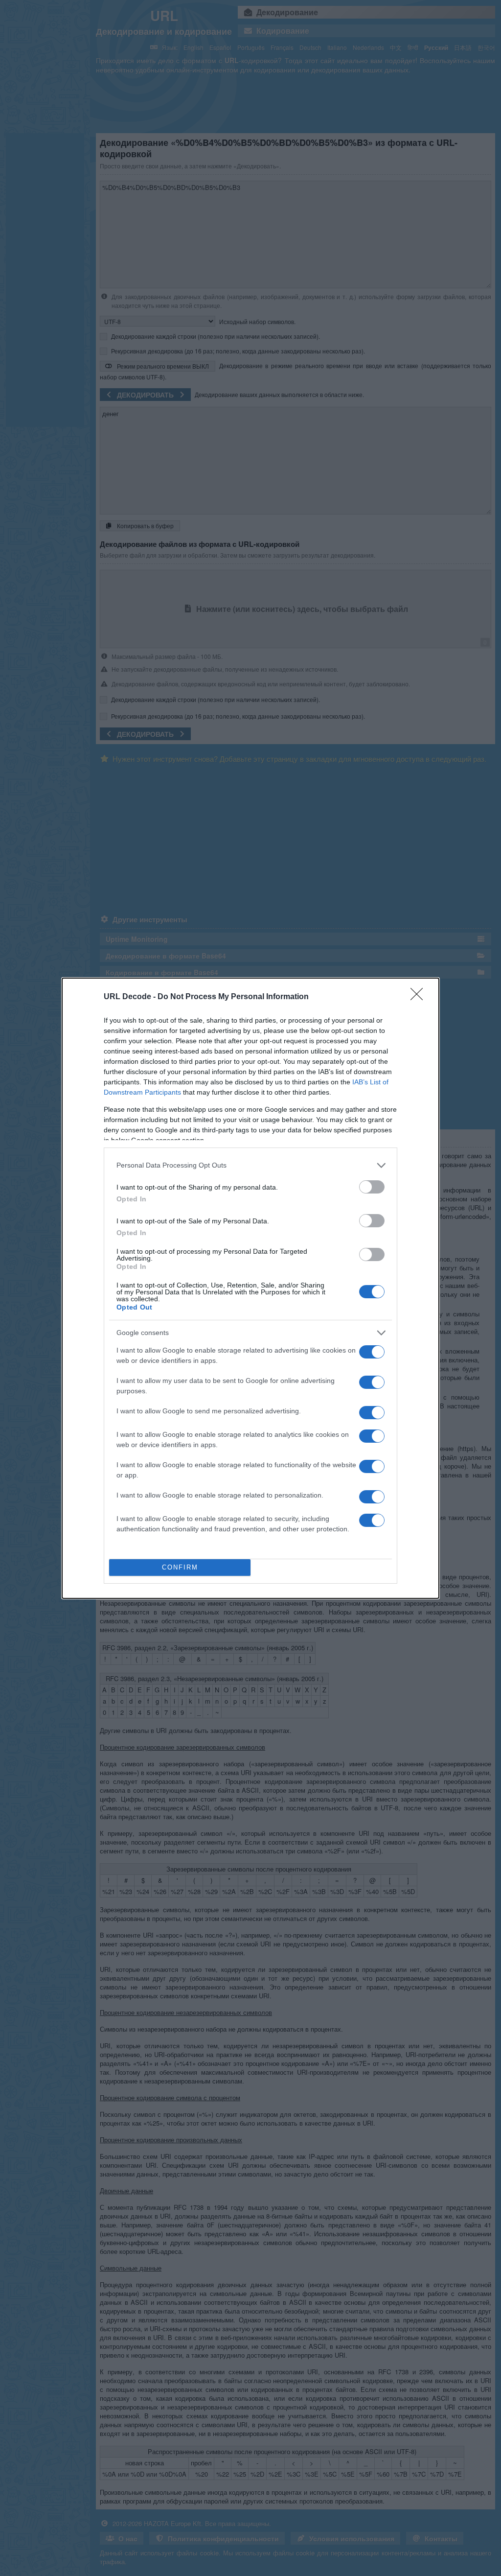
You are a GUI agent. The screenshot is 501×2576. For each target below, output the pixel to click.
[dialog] (250, 1288)
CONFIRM (180, 1567)
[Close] (420, 997)
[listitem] (250, 1165)
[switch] (372, 1187)
